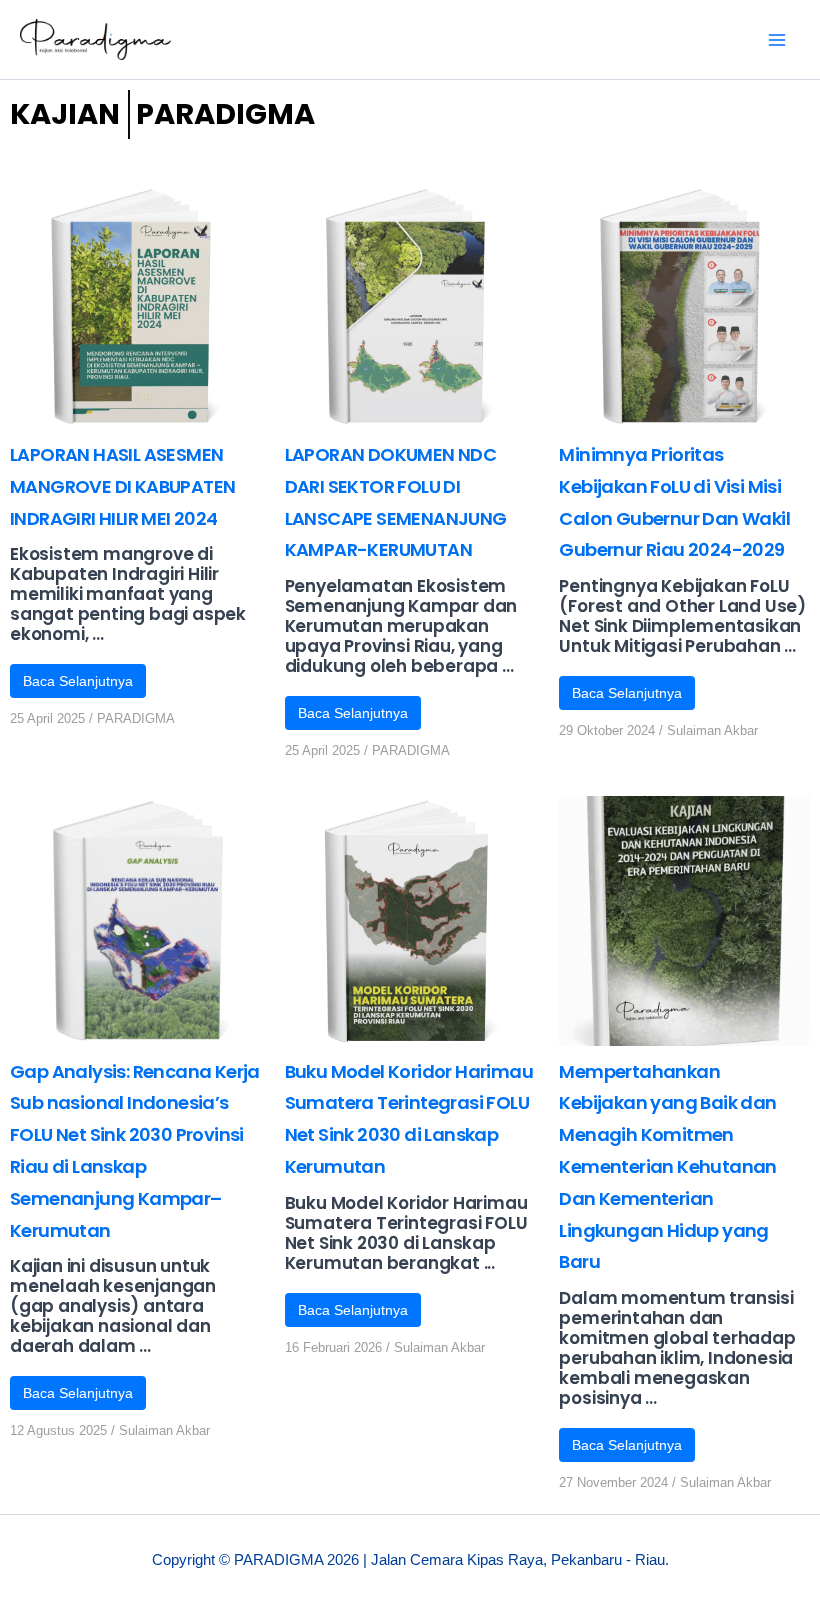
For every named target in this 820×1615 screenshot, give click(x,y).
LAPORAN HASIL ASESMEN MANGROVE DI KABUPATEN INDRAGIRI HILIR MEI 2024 (122, 486)
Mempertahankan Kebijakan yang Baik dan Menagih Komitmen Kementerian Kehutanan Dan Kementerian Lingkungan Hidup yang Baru (667, 1167)
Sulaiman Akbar (712, 730)
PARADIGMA (136, 718)
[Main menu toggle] (778, 40)
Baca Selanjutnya (78, 681)
